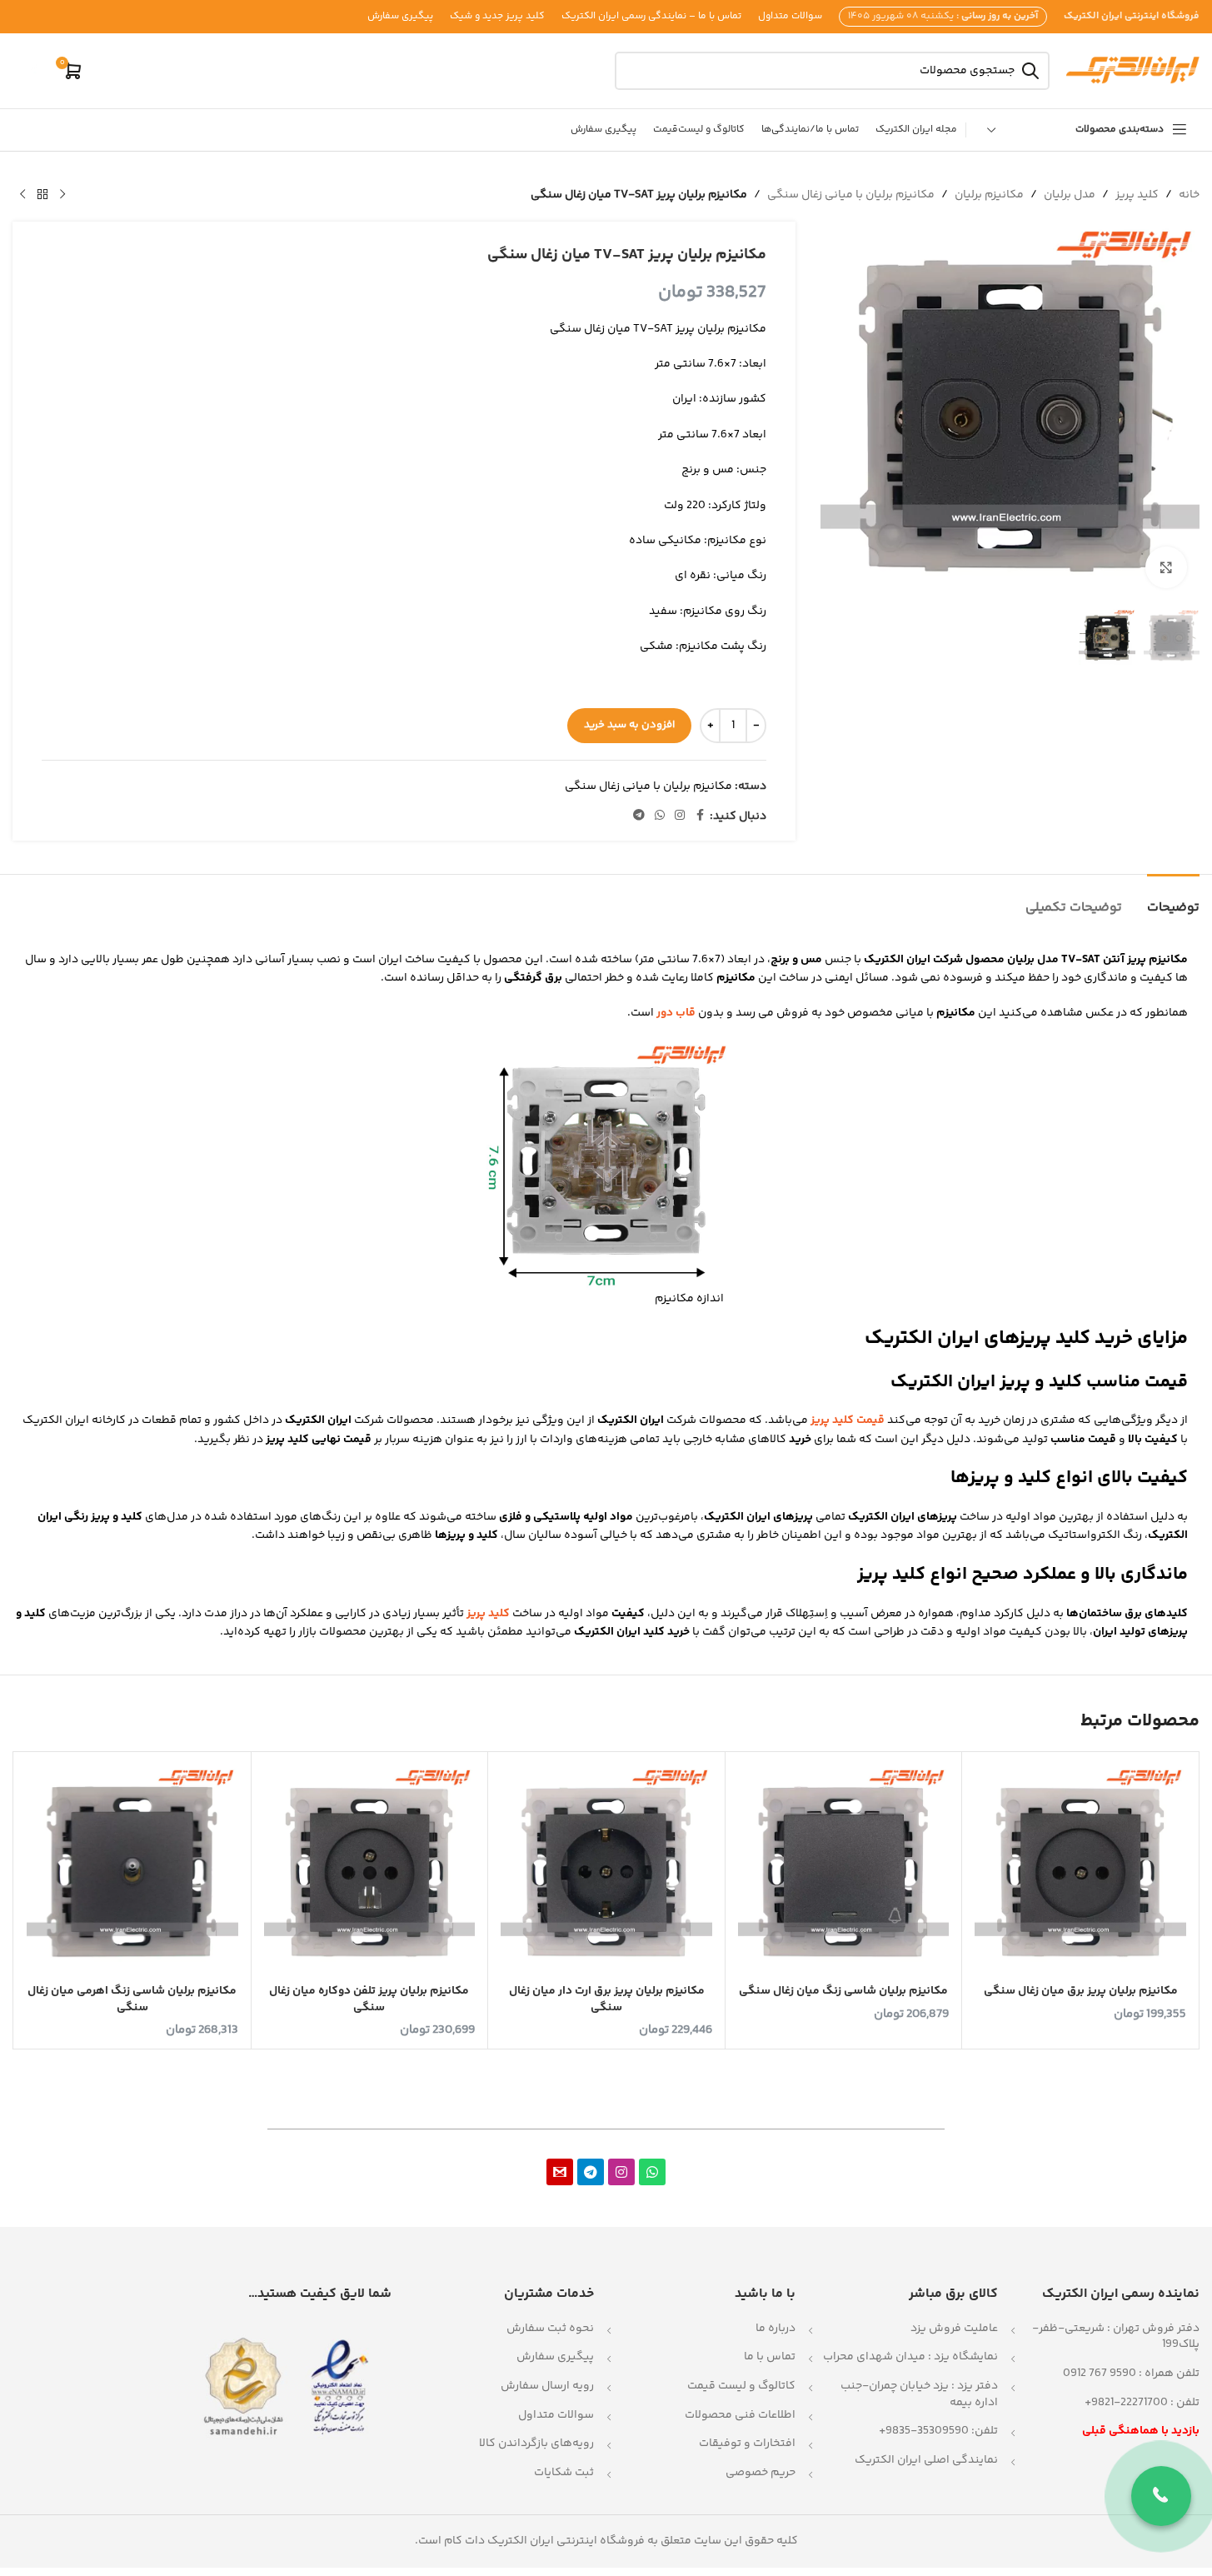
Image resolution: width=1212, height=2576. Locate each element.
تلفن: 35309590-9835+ (938, 2431)
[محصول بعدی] (22, 195)
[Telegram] (591, 2172)
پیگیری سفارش (555, 2357)
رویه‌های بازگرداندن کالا (536, 2444)
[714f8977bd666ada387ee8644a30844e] (560, 2172)
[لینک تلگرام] (639, 816)
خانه (1189, 195)
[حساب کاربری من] (33, 71)
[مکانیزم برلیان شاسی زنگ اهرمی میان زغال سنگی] (132, 1870)
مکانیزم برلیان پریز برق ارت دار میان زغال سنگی (607, 1999)
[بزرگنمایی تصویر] (1166, 567)
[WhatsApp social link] (660, 816)
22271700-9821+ (1126, 2403)
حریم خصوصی (761, 2473)
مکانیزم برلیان (989, 195)
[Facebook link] (700, 816)
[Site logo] (1133, 71)
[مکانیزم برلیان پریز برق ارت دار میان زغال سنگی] (606, 1870)
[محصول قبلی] (62, 195)
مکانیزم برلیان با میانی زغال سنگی (851, 195)
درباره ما (776, 2329)
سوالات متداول (556, 2415)
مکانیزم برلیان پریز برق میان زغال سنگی (1081, 1991)
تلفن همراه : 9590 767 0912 (1131, 2374)
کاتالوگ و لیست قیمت (741, 2386)
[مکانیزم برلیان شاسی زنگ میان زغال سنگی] (844, 1870)
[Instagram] (621, 2172)
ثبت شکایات (564, 2473)
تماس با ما (770, 2357)
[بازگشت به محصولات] (42, 195)
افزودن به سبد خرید (629, 725)
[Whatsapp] (652, 2172)
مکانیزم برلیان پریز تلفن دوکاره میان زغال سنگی (369, 1999)
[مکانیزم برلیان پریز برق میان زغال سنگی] (1080, 1870)
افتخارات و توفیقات (747, 2444)
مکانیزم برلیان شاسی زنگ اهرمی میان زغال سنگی (132, 1999)
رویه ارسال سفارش (547, 2386)
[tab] (1173, 899)
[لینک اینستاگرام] (680, 816)
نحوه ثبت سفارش (550, 2329)
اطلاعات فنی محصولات (740, 2415)
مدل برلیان (1070, 195)
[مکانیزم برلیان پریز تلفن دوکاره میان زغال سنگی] (370, 1870)
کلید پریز (1137, 195)
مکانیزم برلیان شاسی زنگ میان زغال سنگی (843, 1991)
